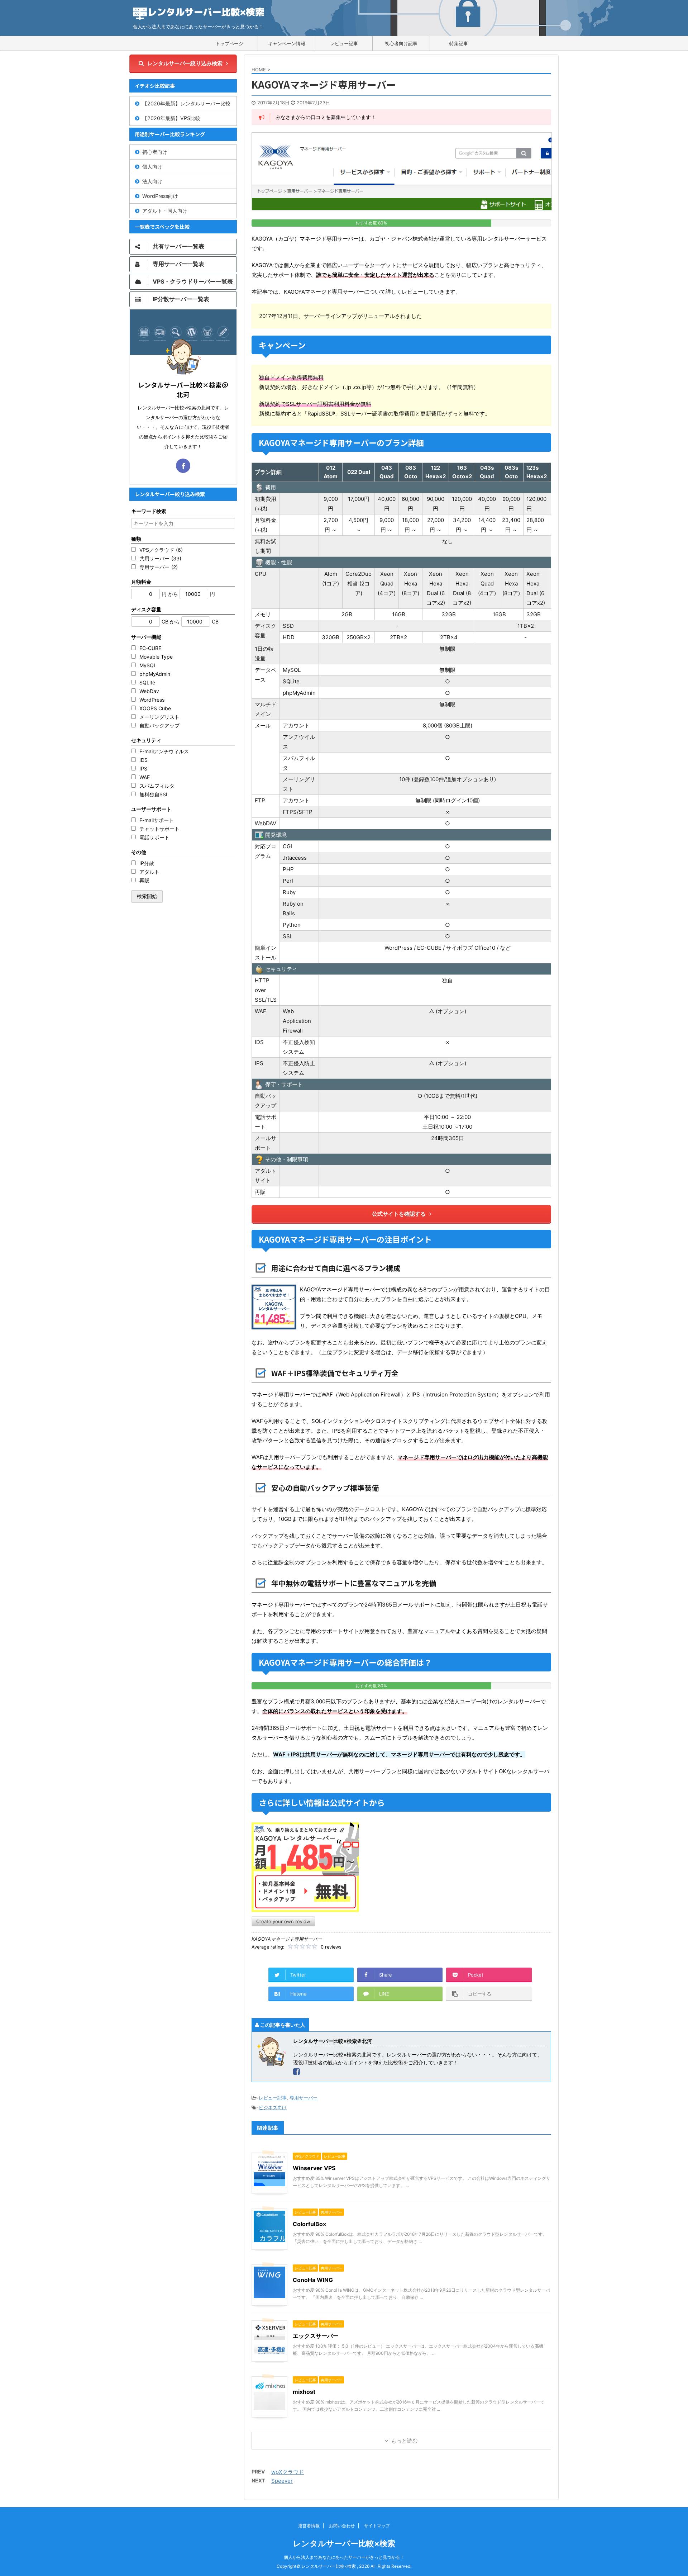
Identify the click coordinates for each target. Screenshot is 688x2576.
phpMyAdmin (155, 674)
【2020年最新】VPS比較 (171, 118)
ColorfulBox (309, 2224)
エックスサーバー (316, 2336)
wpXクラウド (288, 2472)
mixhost (304, 2392)
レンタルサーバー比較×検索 (344, 2543)
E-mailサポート (157, 820)
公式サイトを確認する (399, 1214)
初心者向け (155, 152)
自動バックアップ (159, 725)
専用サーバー (304, 2098)
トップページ (229, 43)
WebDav (149, 691)
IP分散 (147, 863)
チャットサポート (159, 829)
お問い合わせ (342, 2526)
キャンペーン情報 (287, 43)
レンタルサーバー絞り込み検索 (185, 63)
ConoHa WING (313, 2280)
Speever (282, 2481)
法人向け (152, 181)
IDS (144, 760)
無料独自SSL (154, 794)
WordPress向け (160, 196)
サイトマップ (377, 2526)
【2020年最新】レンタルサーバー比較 (186, 103)
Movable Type (156, 657)
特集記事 (459, 43)
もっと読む (404, 2441)
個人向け (152, 167)
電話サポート (154, 837)
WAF (145, 777)
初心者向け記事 (401, 43)
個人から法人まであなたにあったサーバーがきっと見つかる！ (344, 2557)
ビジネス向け (273, 2107)
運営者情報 (309, 2526)
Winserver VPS (314, 2168)
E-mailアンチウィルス (164, 751)
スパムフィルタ (157, 786)
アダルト (149, 872)
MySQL (148, 665)
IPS (143, 768)
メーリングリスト (159, 717)
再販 (144, 880)
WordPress (152, 700)
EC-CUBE (150, 648)
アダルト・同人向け (165, 211)
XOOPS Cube (155, 708)
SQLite (147, 682)
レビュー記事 (344, 43)
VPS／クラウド (161, 550)
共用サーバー (160, 558)
